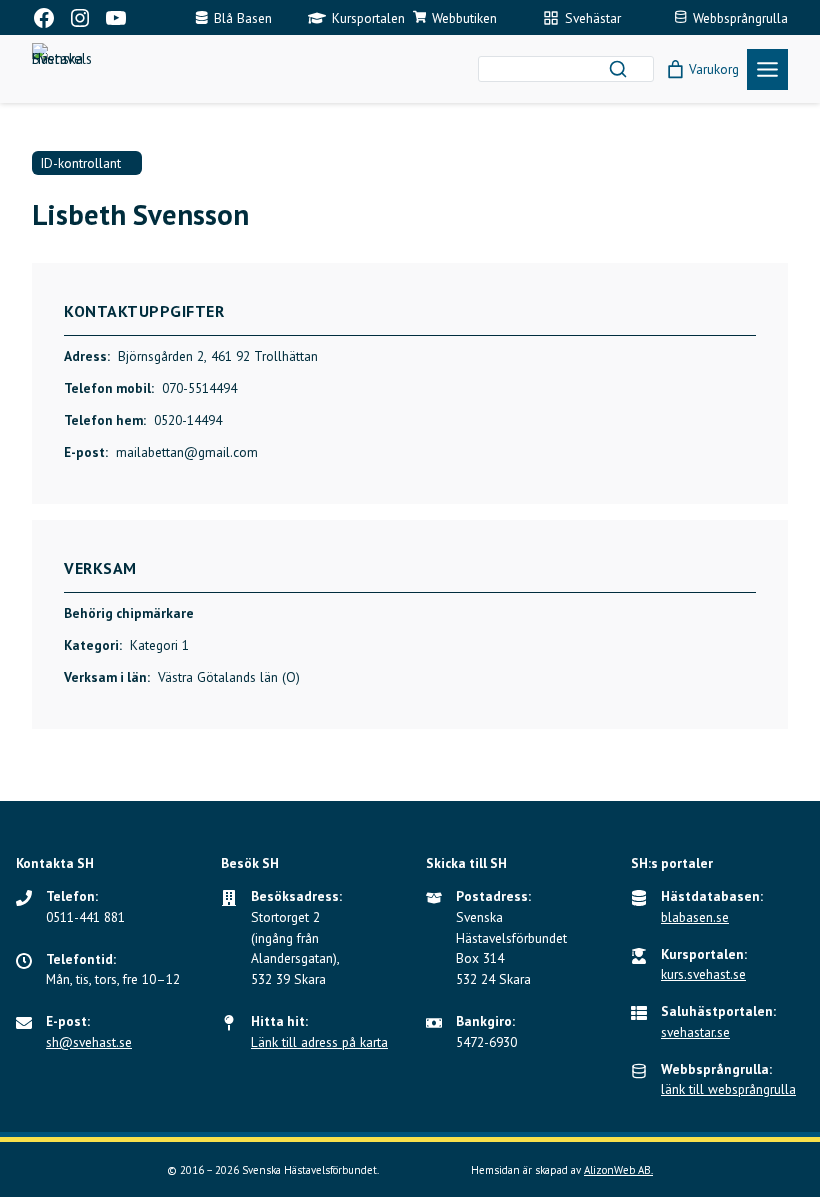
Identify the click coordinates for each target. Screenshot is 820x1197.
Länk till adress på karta (319, 1042)
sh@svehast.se (89, 1042)
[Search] (618, 69)
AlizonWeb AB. (618, 1170)
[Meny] (767, 69)
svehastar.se (695, 1032)
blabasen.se (695, 917)
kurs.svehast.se (703, 974)
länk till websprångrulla (728, 1089)
